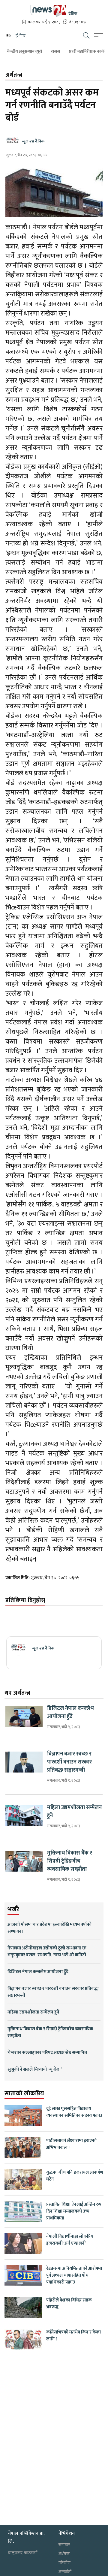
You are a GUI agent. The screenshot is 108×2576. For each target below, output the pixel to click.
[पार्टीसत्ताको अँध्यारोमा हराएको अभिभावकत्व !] (23, 2148)
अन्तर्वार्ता (65, 2572)
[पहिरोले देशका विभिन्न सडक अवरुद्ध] (23, 2307)
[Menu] (98, 36)
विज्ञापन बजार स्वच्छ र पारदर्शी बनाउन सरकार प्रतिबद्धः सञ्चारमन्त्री (69, 1762)
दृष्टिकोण (64, 2563)
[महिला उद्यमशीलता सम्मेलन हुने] (24, 1816)
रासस (41, 51)
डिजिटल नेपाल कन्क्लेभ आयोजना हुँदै (70, 1713)
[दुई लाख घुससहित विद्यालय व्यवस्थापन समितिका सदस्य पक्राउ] (23, 2116)
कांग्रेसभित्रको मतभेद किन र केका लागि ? (73, 2336)
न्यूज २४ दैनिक (33, 141)
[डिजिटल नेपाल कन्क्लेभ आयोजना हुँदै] (24, 1717)
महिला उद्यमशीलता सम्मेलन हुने (74, 1812)
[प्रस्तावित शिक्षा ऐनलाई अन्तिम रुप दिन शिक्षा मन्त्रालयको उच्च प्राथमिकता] (23, 2211)
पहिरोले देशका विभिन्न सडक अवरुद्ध (69, 2304)
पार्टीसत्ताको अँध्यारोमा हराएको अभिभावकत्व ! (71, 2144)
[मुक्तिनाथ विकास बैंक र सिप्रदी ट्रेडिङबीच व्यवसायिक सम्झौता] (24, 1861)
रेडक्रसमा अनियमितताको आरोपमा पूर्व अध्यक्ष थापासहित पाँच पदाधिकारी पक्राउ (74, 2275)
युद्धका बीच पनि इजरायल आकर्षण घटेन (75, 2176)
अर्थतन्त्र (64, 2554)
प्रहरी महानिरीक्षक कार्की (73, 51)
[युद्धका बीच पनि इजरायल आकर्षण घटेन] (23, 2179)
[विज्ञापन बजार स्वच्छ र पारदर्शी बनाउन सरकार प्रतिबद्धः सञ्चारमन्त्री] (24, 1762)
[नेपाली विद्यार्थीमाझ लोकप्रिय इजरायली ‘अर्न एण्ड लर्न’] (23, 2243)
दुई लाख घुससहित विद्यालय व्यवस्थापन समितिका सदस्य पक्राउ (74, 2112)
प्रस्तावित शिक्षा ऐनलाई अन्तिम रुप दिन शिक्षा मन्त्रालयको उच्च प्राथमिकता (74, 2211)
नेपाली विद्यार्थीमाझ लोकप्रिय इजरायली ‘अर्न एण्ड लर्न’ (70, 2240)
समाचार (64, 2545)
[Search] (86, 36)
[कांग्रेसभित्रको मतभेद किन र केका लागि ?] (23, 2339)
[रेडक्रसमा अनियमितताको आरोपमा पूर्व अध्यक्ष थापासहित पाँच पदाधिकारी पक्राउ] (23, 2275)
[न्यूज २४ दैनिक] (18, 1648)
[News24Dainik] (54, 10)
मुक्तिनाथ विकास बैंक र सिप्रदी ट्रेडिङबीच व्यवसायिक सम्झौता (70, 1861)
